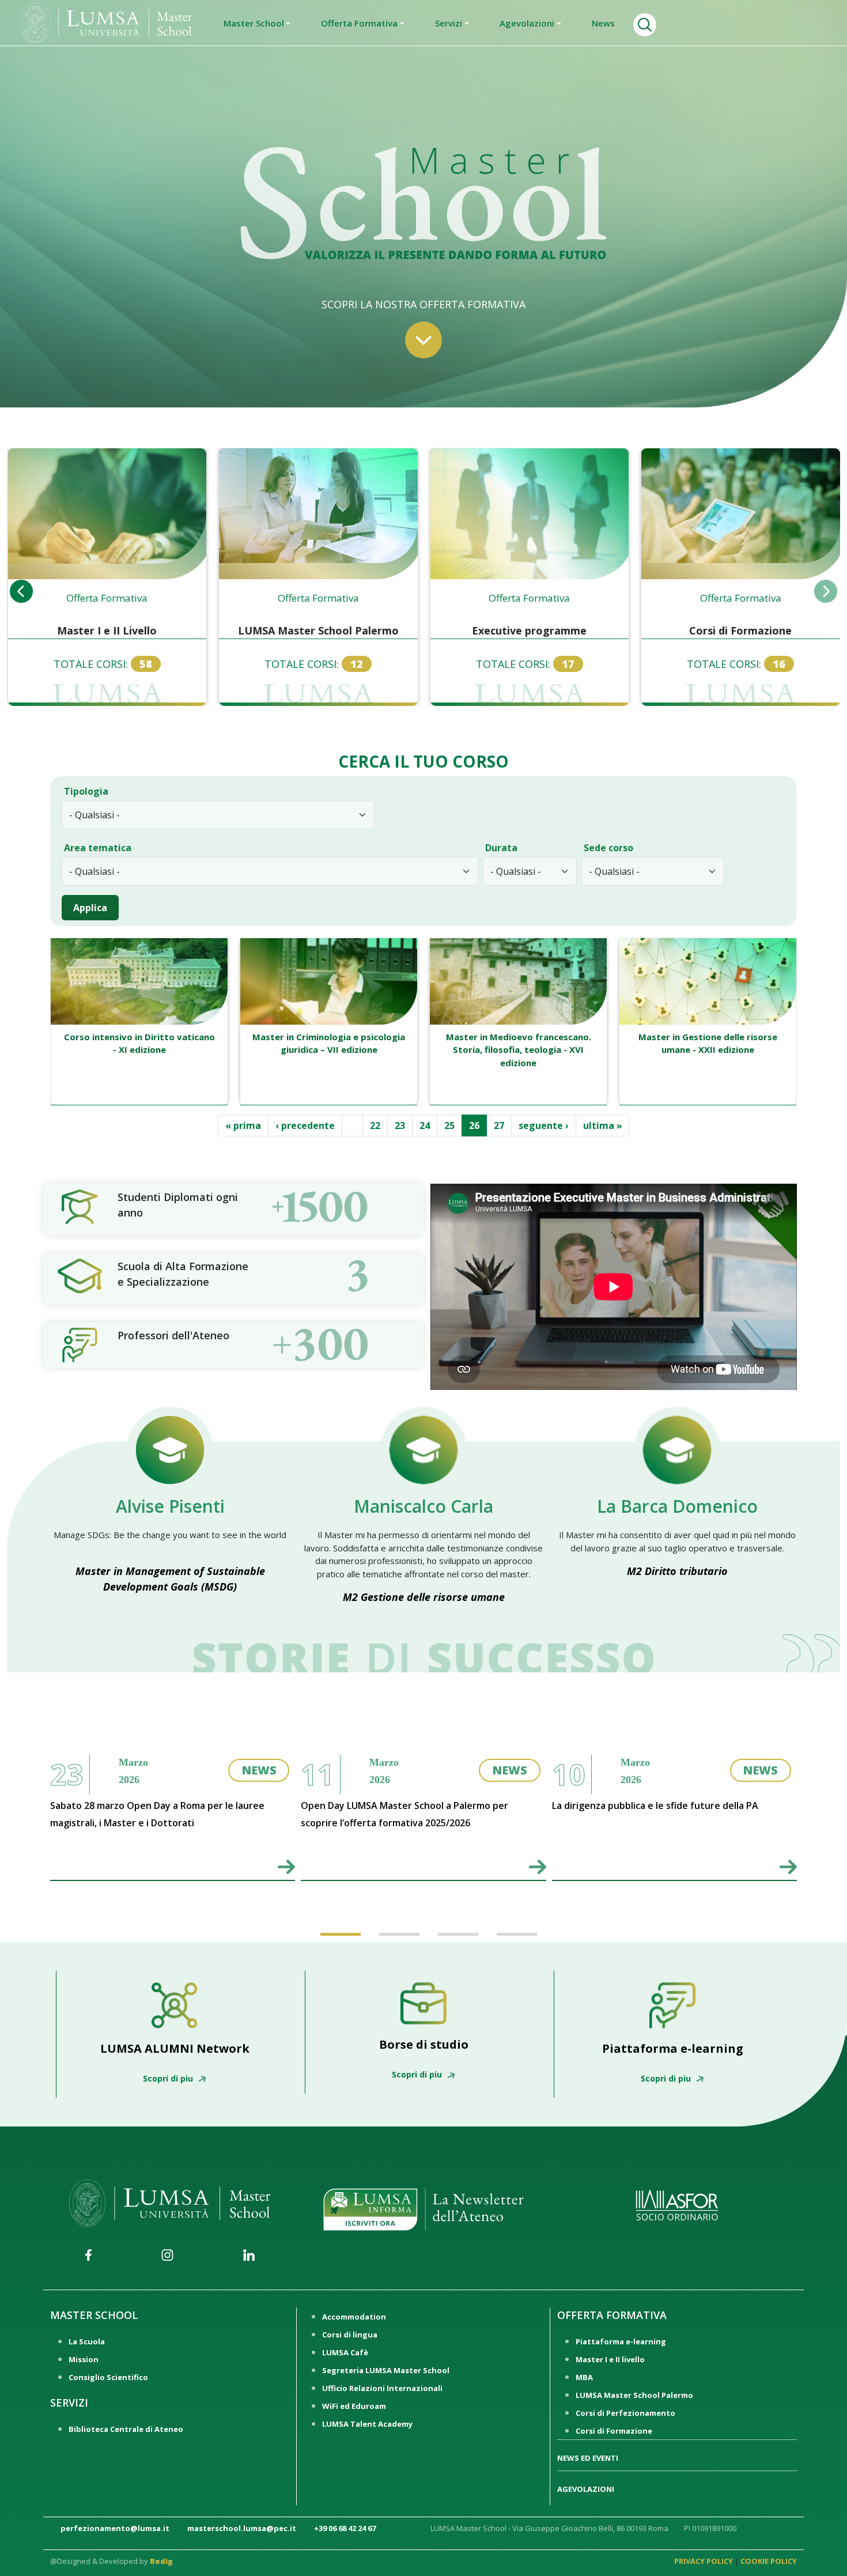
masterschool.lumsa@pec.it (242, 2528)
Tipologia (86, 791)
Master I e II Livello (107, 630)
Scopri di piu (169, 2078)
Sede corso (608, 848)
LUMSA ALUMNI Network (175, 2048)
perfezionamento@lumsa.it (115, 2528)
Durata (501, 848)
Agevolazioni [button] (527, 23)
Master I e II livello (610, 2359)
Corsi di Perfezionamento (625, 2413)
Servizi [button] (449, 23)
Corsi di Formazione (740, 630)
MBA (584, 2377)
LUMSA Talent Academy (367, 2424)
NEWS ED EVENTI (588, 2458)
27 (502, 1125)
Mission (84, 2359)
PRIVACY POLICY (704, 2561)
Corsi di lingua (350, 2335)
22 (379, 1125)
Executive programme (529, 630)
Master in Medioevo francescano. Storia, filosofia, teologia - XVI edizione (519, 1050)
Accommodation (354, 2317)
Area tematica (98, 848)
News (603, 23)
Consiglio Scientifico (108, 2377)
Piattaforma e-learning (673, 2048)
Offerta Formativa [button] (359, 23)
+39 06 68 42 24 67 (345, 2528)
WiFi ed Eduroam (354, 2406)
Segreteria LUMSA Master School (386, 2370)
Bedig (161, 2561)
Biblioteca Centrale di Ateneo (126, 2429)
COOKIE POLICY (769, 2561)
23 (403, 1125)
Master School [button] (254, 23)
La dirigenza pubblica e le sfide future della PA (655, 1806)
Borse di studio (424, 2044)
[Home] (106, 22)
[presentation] (21, 591)
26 (478, 1125)
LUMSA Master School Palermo (318, 630)
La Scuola (87, 2341)
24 (428, 1125)
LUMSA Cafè (345, 2352)
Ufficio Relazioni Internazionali (382, 2388)
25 (453, 1125)
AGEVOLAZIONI (586, 2489)
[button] (335, 1924)
